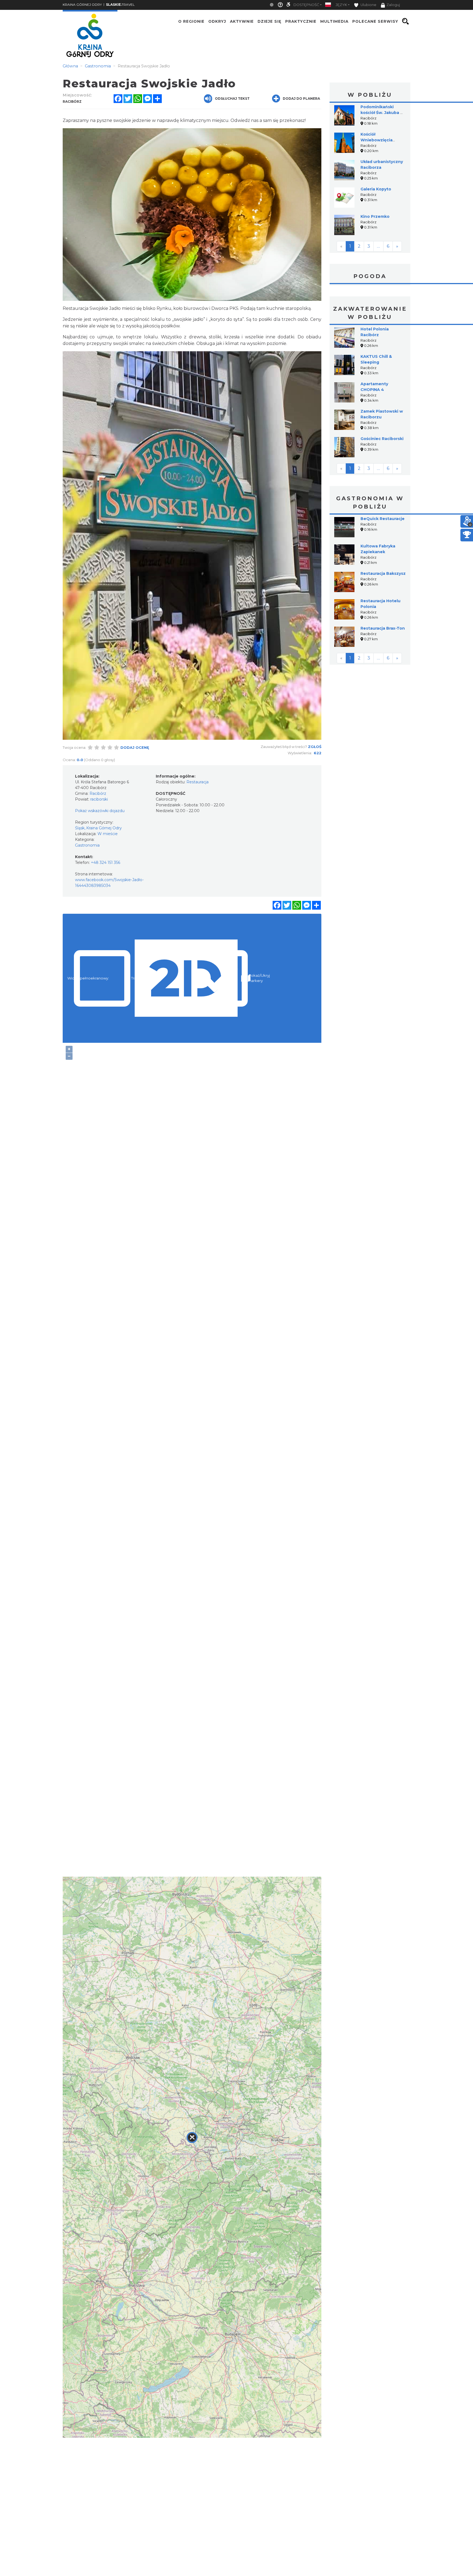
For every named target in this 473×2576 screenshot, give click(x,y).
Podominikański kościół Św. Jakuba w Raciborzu (382, 113)
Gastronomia (87, 845)
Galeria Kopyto (376, 189)
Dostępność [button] (306, 5)
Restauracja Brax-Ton (383, 628)
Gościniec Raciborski (382, 439)
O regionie (191, 21)
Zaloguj (393, 5)
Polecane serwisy (375, 21)
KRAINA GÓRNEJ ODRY (82, 5)
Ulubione (368, 5)
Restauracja (197, 782)
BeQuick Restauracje (383, 519)
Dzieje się (269, 21)
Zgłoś (315, 747)
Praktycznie (301, 21)
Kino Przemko (375, 216)
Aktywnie (242, 21)
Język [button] (341, 5)
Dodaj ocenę (135, 747)
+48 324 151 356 (106, 863)
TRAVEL (120, 5)
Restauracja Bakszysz (383, 573)
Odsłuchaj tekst (232, 98)
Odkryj (217, 21)
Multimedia (334, 21)
